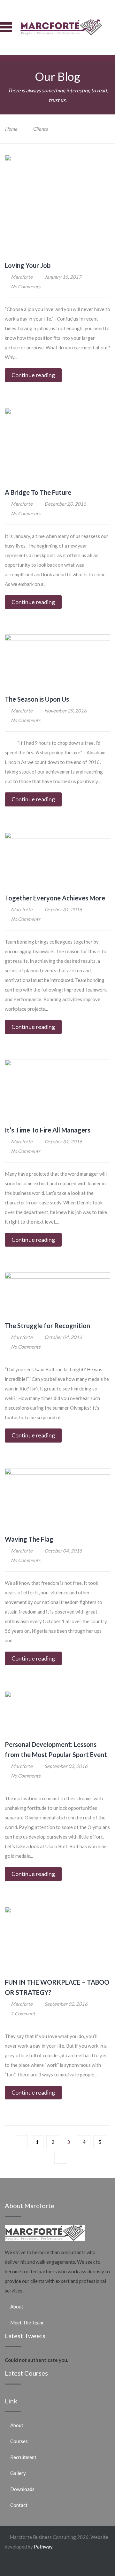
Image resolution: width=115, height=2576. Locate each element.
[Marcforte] (61, 27)
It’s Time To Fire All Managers (48, 1130)
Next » (61, 2157)
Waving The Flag (29, 1539)
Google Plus (84, 2566)
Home (11, 129)
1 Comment (23, 2013)
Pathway (43, 2547)
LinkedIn (95, 2564)
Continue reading (33, 375)
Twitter (74, 2564)
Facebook (63, 2564)
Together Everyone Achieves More (55, 898)
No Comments (26, 286)
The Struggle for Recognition (47, 1326)
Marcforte (22, 277)
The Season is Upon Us (37, 699)
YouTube (106, 2564)
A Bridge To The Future (38, 492)
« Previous (21, 2142)
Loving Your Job (28, 265)
